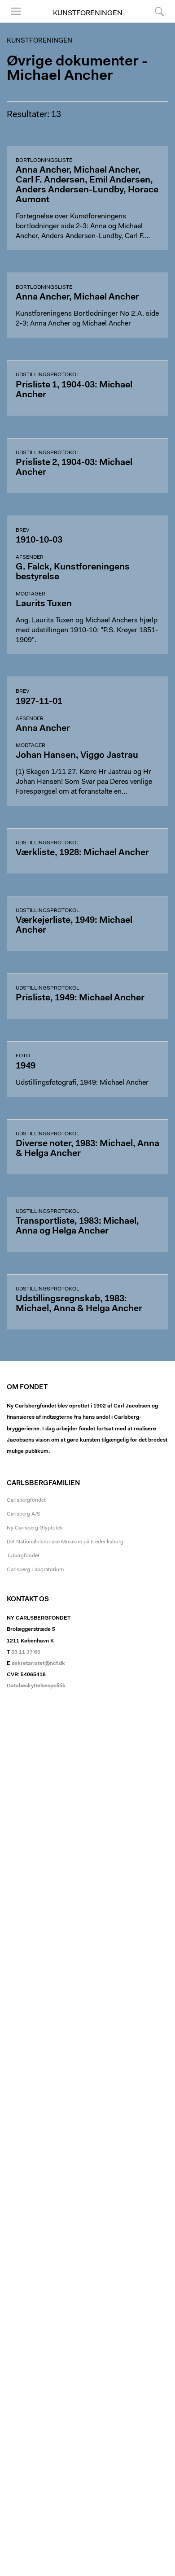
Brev (22, 530)
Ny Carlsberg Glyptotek (35, 1528)
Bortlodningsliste (44, 161)
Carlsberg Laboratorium (35, 1570)
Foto (23, 1056)
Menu (13, 22)
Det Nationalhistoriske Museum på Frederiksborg (65, 1542)
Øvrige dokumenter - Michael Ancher (77, 69)
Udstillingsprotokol (48, 375)
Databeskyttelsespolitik (36, 1686)
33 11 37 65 (26, 1652)
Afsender (30, 557)
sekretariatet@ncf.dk (38, 1664)
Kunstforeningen (88, 13)
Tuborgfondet (23, 1556)
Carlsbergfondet (26, 1500)
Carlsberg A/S (24, 1514)
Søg (154, 22)
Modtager (31, 594)
